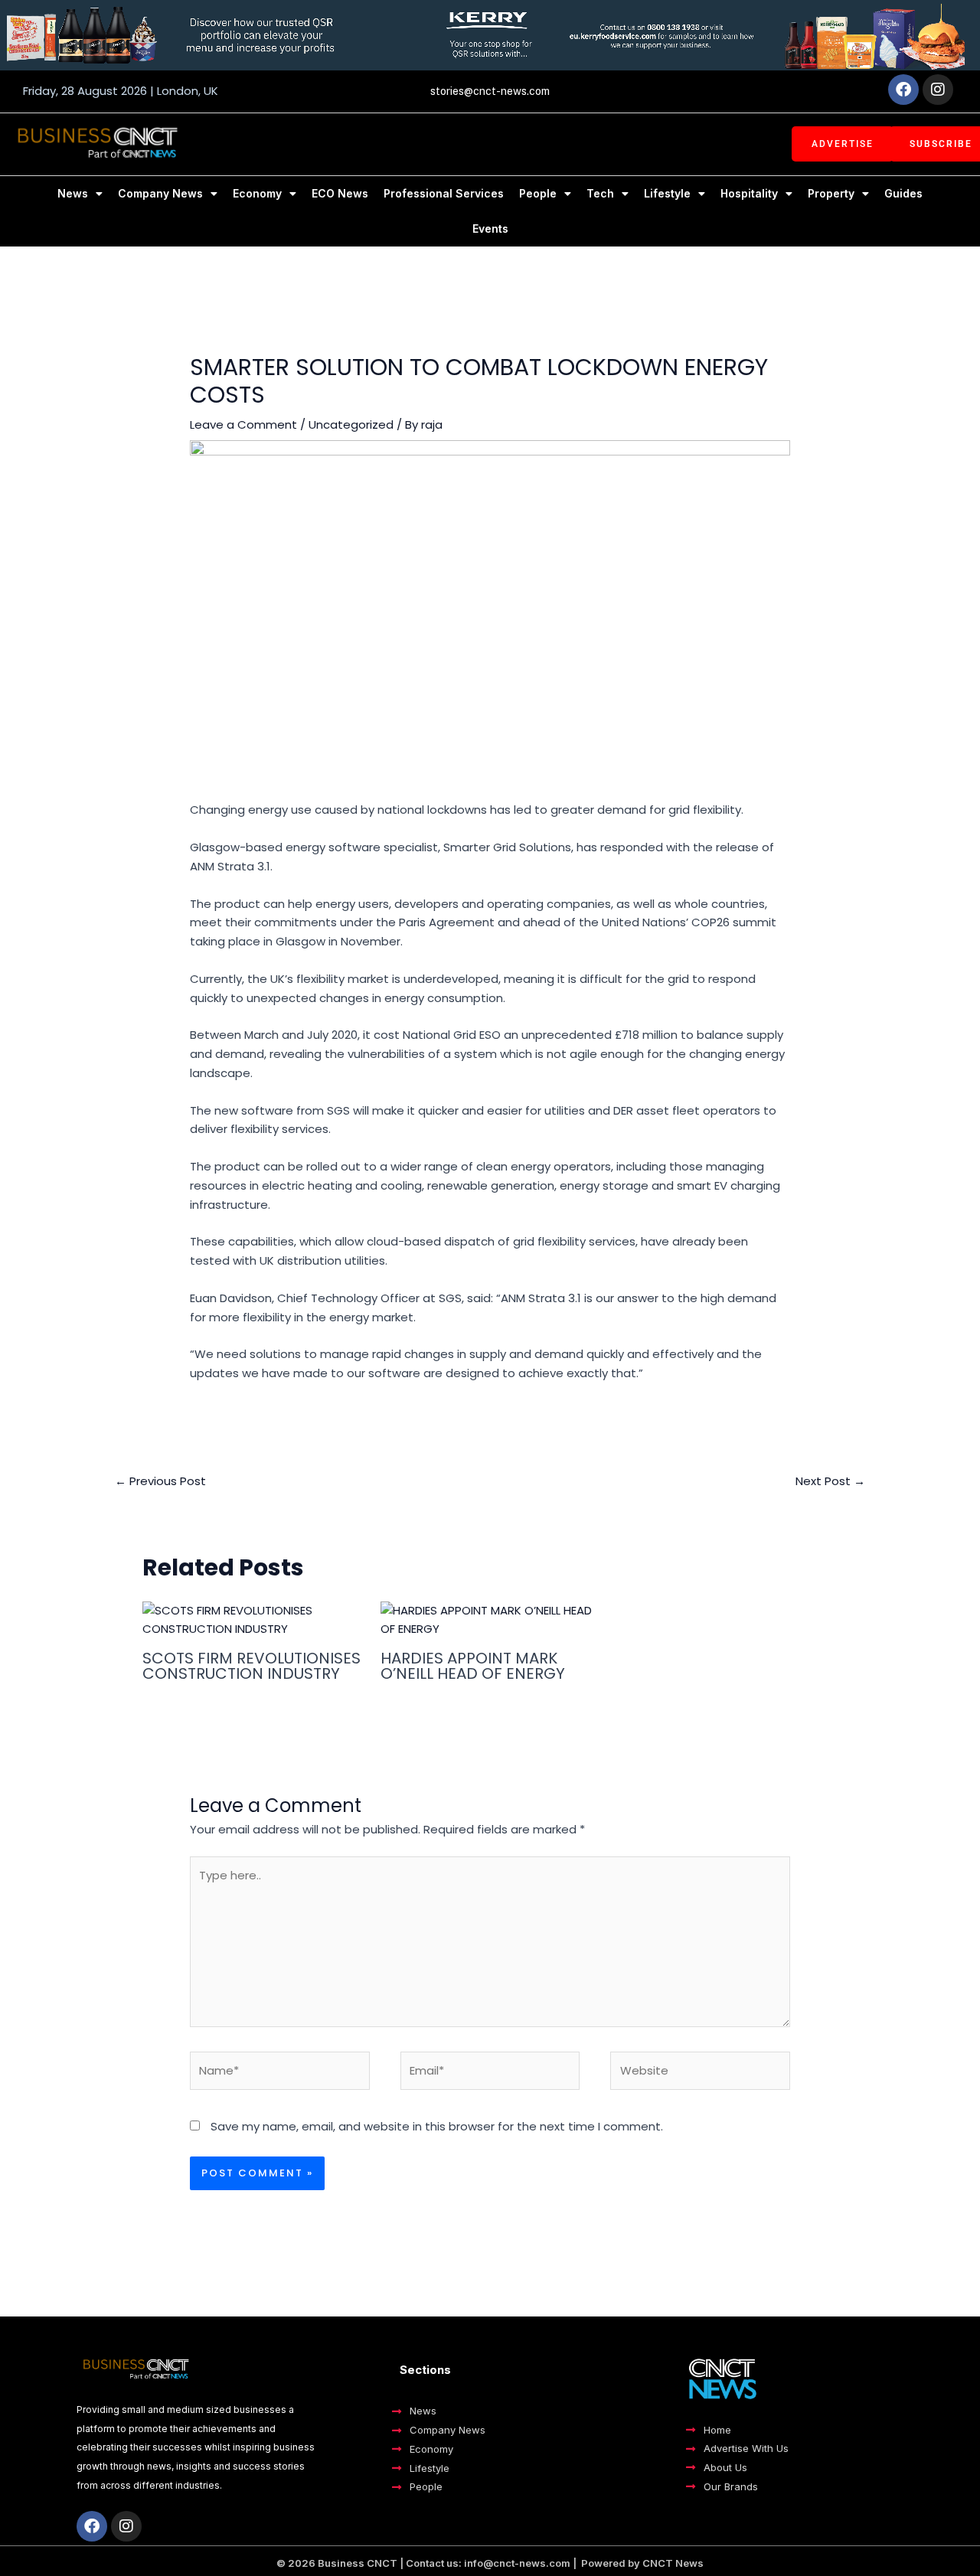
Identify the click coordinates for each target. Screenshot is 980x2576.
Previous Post (160, 1481)
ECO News (340, 193)
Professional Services (444, 193)
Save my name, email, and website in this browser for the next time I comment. (437, 2126)
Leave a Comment (243, 424)
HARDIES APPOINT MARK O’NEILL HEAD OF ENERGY (473, 1666)
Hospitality (749, 193)
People (538, 193)
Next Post (830, 1481)
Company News (160, 193)
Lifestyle (667, 193)
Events (490, 229)
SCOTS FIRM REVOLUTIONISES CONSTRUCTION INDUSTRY (252, 1666)
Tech (600, 193)
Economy (257, 193)
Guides (903, 193)
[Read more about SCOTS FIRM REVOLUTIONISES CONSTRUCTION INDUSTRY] (252, 1619)
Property (831, 193)
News (73, 193)
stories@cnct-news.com (490, 91)
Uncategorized (351, 424)
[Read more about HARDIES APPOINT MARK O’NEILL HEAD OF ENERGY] (490, 1619)
